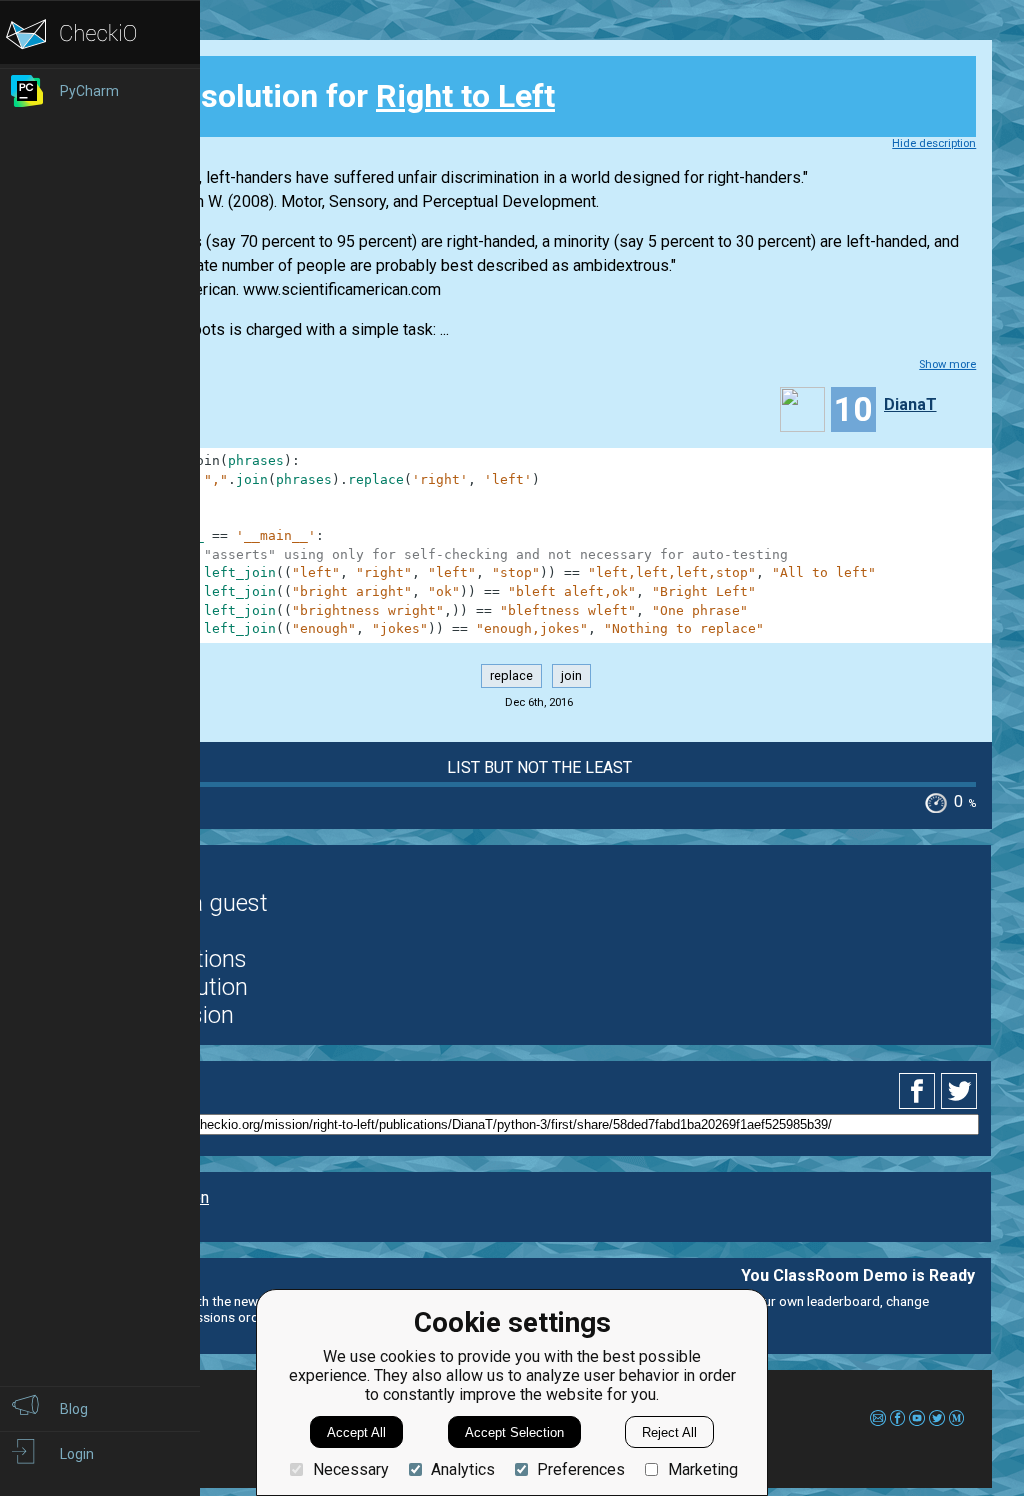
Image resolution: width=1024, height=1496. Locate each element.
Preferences (581, 1469)
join (571, 676)
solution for (336, 96)
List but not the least (539, 767)
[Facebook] (920, 1091)
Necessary (350, 1469)
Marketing (702, 1469)
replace (511, 676)
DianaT (910, 404)
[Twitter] (960, 1091)
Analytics (463, 1469)
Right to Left (465, 96)
